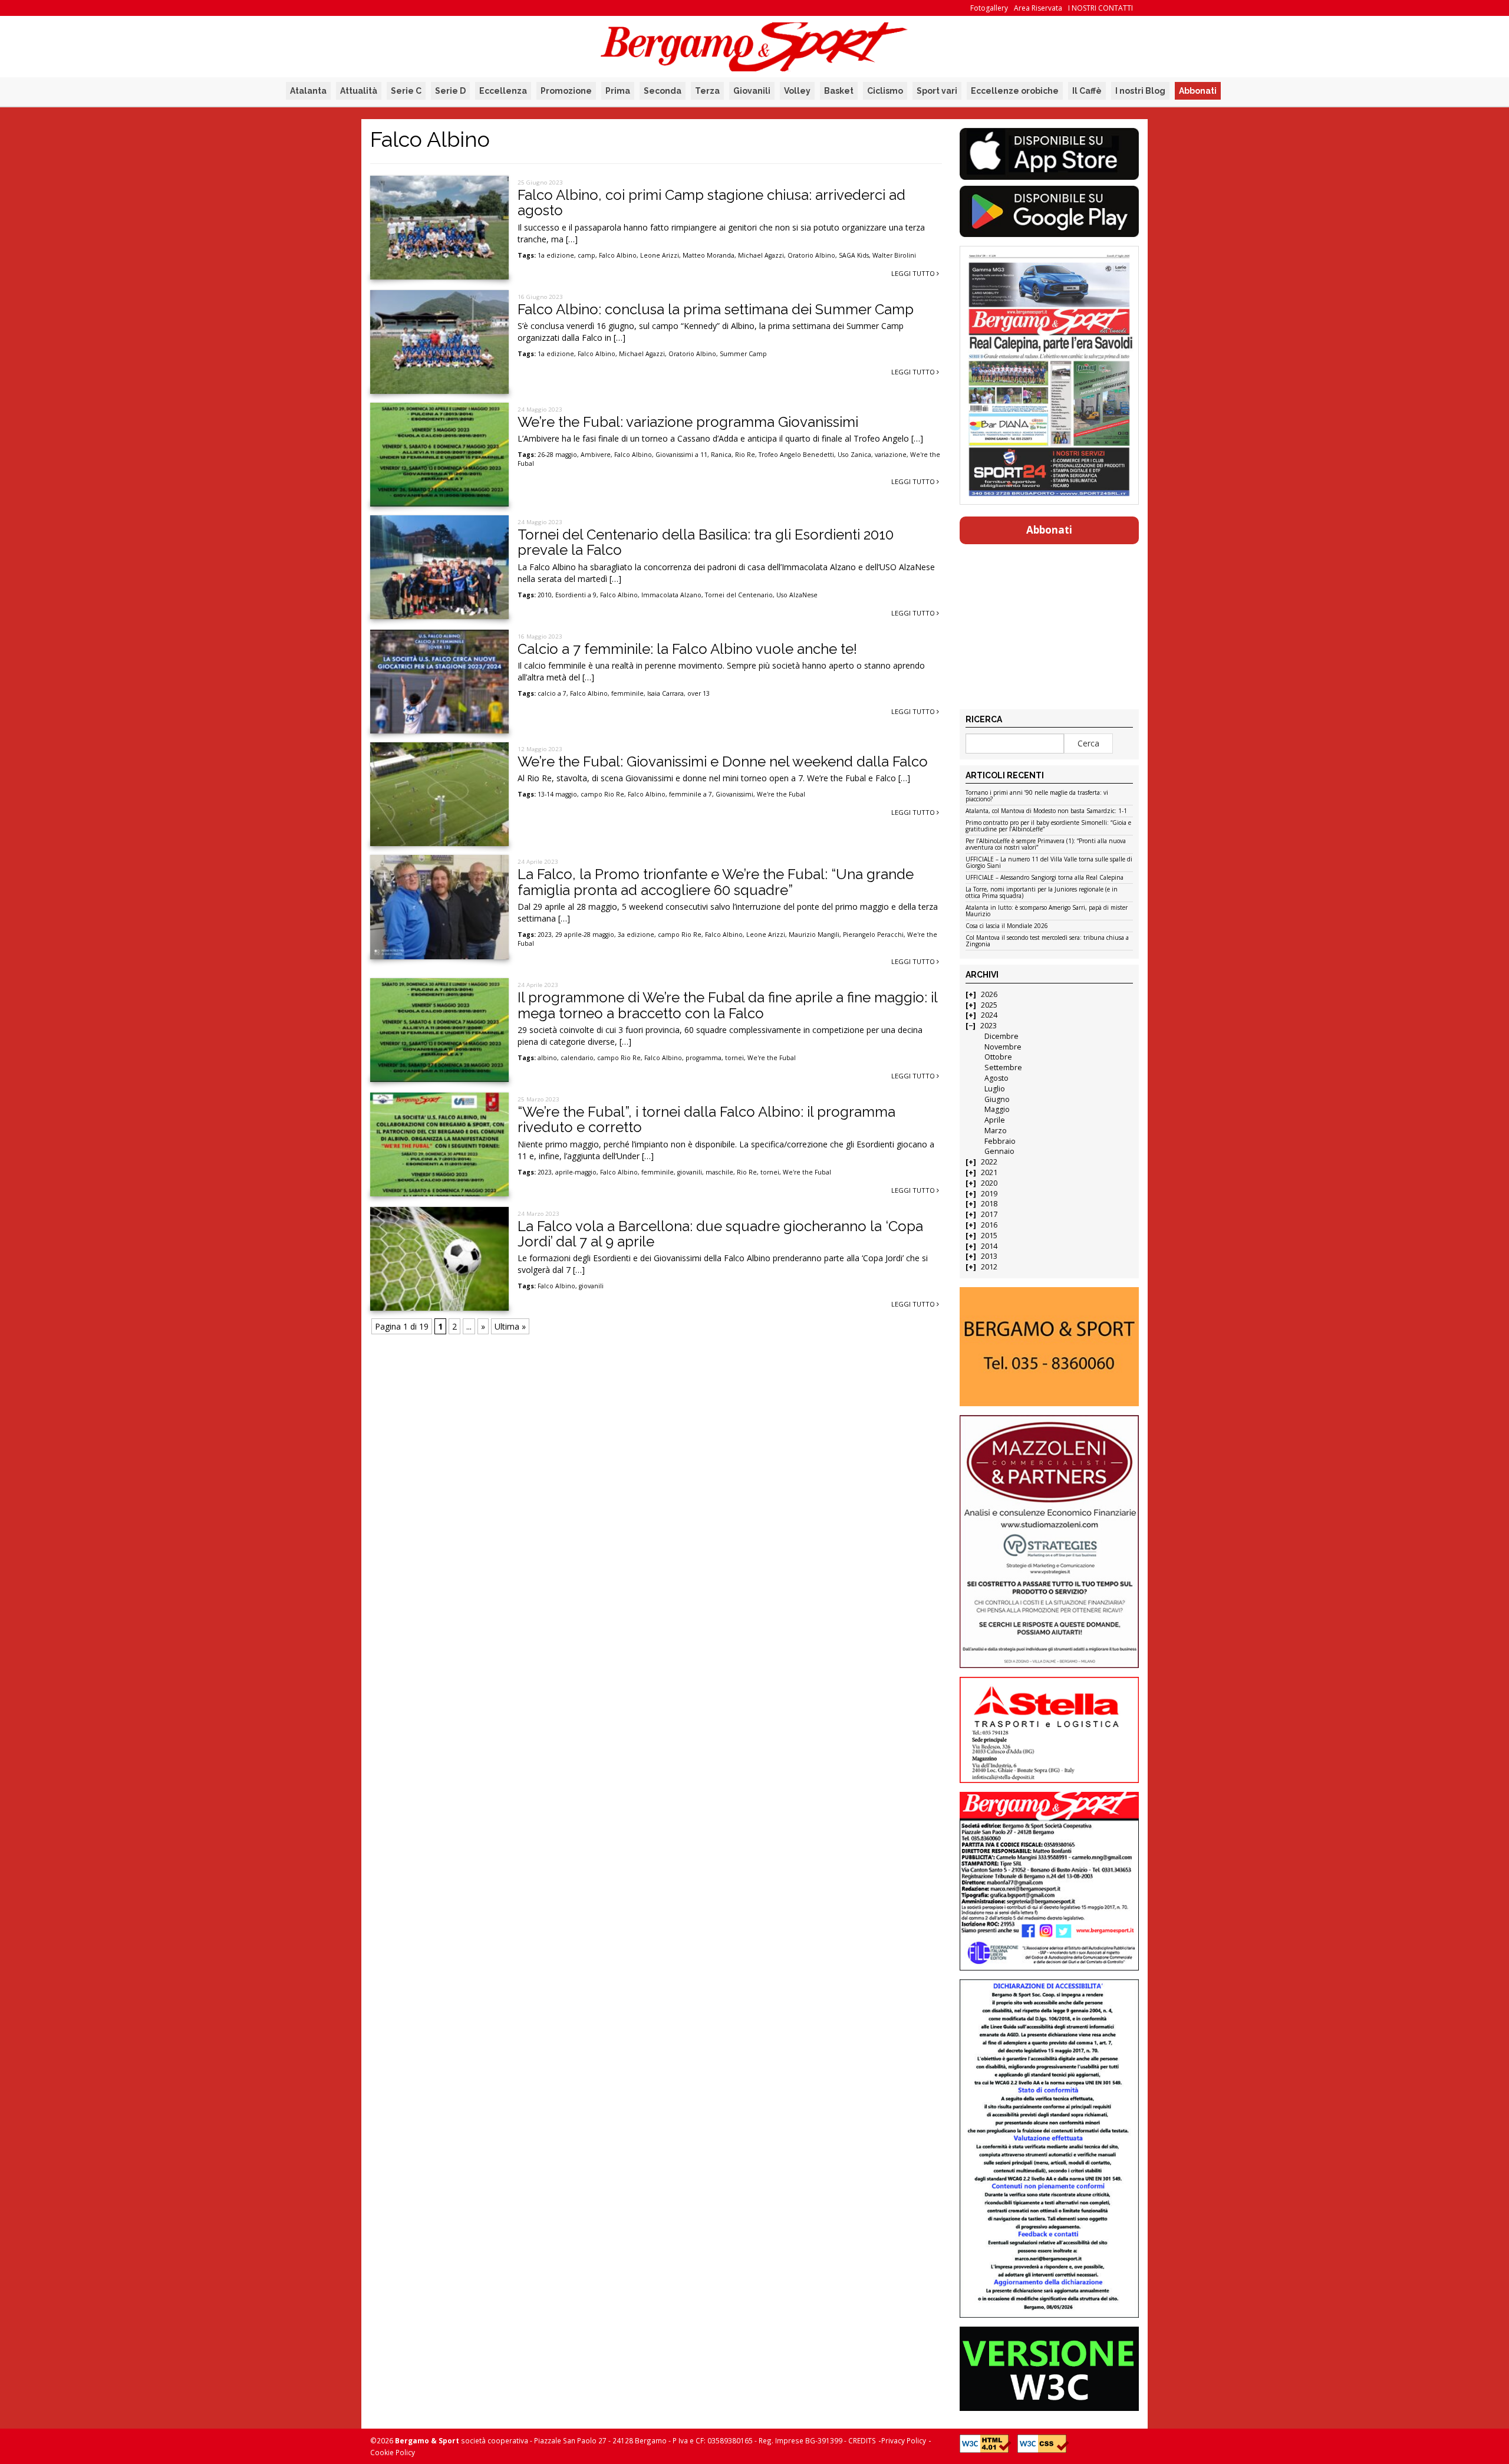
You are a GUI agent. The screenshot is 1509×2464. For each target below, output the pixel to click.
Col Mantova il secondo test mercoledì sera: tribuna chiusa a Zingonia (1047, 941)
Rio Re (745, 455)
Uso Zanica (854, 455)
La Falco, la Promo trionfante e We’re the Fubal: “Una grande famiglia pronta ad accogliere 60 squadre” (716, 882)
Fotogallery (989, 8)
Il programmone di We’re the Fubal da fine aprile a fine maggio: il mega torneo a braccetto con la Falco (727, 1005)
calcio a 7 (552, 693)
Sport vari (937, 91)
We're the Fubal (781, 794)
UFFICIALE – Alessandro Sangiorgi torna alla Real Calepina (1045, 878)
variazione (891, 455)
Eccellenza (503, 91)
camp (587, 255)
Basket (839, 91)
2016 (989, 1225)
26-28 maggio (557, 455)
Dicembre (1001, 1036)
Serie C (406, 91)
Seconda (663, 91)
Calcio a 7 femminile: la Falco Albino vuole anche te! (687, 649)
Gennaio (999, 1151)
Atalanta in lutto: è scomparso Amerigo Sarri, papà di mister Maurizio (1047, 911)
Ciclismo (885, 91)
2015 (989, 1236)
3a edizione (636, 935)
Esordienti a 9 (576, 595)
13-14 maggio (557, 794)
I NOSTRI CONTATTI (1101, 8)
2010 (545, 595)
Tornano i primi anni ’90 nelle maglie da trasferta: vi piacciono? (1037, 796)
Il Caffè (1087, 91)
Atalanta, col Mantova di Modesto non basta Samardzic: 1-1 (1046, 811)
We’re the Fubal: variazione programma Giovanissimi (688, 422)
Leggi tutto (914, 273)
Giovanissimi (734, 794)
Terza (707, 91)
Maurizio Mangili (814, 935)
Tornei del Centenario (739, 595)
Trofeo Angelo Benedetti (796, 455)
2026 (989, 994)
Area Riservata (1038, 8)
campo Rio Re (602, 794)
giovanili (690, 1172)
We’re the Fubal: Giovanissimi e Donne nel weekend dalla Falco (723, 761)
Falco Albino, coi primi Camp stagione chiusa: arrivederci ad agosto (711, 203)
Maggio (997, 1109)
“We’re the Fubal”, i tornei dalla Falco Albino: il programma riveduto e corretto (706, 1119)
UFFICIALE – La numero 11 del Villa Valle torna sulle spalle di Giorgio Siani (1049, 863)
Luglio (995, 1089)
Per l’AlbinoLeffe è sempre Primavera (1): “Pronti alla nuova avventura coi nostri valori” (1046, 845)
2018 (989, 1204)
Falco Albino (618, 255)
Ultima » (510, 1326)
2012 (989, 1267)
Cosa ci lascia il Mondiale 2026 (1007, 926)
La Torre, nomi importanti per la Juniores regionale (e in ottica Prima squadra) (1042, 893)
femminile (627, 693)
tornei (734, 1058)
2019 (989, 1194)
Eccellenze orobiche (1015, 91)
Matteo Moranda (709, 255)
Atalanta (308, 91)
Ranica (721, 455)
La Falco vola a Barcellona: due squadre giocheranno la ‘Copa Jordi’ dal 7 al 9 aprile (720, 1234)
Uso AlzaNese (797, 595)
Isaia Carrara (665, 693)
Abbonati (1198, 91)
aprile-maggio (576, 1172)
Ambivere (596, 455)
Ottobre (998, 1057)
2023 (545, 935)
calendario (577, 1058)
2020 (989, 1183)
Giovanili (752, 91)
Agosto (996, 1078)
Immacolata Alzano (671, 595)
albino (547, 1058)
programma (704, 1058)
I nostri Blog (1140, 91)
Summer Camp (743, 354)
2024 (989, 1015)
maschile (719, 1172)
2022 (989, 1162)
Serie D (450, 91)
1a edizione (556, 255)
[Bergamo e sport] (1049, 1347)
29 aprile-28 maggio (585, 935)
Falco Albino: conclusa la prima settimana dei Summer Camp (716, 309)
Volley (797, 91)
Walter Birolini (894, 255)
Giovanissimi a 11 (681, 455)
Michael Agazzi (761, 255)
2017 (989, 1214)
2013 (989, 1256)
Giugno (997, 1099)
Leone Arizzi (660, 255)
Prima (618, 91)
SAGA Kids (854, 255)
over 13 (699, 693)
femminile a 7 (691, 794)
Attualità (359, 91)
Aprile (995, 1120)
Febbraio (1000, 1141)
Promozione (566, 91)
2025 (989, 1005)
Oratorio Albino (811, 255)
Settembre (1003, 1067)
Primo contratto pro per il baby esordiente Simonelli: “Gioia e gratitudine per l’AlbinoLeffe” (1048, 826)
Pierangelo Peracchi (873, 935)
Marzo (996, 1131)
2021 (989, 1172)
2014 (989, 1246)
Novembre (1003, 1047)
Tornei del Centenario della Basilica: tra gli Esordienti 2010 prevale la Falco (706, 542)
